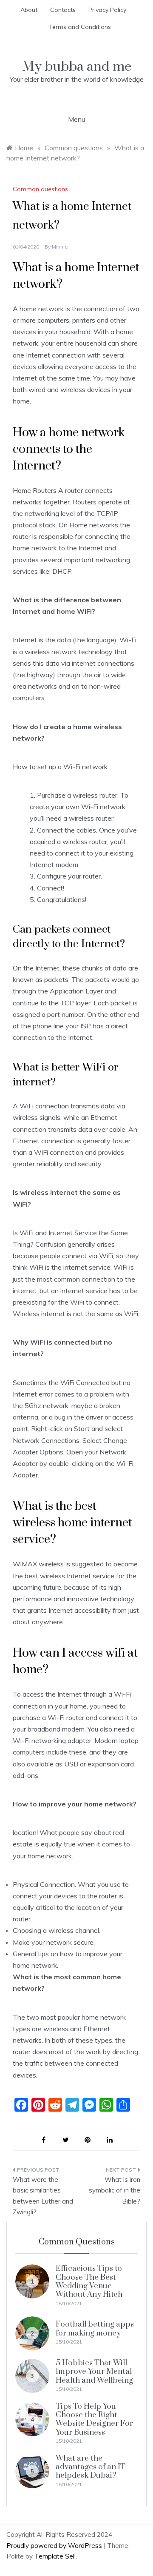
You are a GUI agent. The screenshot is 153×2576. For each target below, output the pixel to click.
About (29, 10)
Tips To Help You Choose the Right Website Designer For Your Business (94, 2419)
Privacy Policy (107, 10)
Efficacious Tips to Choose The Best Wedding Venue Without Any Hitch (89, 2281)
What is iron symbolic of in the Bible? (115, 2190)
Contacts (63, 10)
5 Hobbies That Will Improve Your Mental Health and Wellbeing (94, 2372)
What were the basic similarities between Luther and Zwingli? (43, 2196)
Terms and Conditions (80, 27)
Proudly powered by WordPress (55, 2546)
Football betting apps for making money (95, 2328)
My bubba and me (77, 67)
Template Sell (55, 2556)
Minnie (60, 247)
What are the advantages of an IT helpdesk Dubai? (91, 2467)
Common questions (40, 189)
